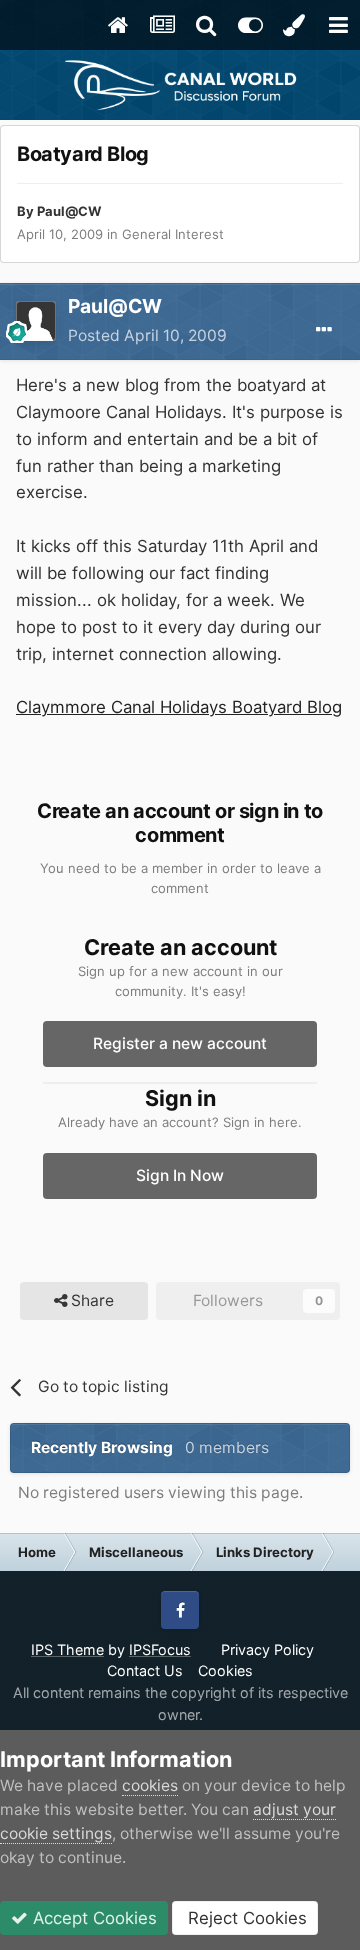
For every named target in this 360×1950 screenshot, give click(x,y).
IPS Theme (67, 1649)
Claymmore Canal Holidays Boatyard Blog (179, 707)
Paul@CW (69, 211)
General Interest (173, 234)
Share (90, 1300)
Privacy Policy (267, 1649)
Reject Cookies (245, 1918)
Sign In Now (180, 1175)
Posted (147, 335)
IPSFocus (160, 1649)
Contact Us (145, 1670)
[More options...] (324, 330)
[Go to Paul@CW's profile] (36, 321)
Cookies (225, 1670)
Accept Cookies (92, 1918)
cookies (150, 1785)
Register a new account (180, 1043)
